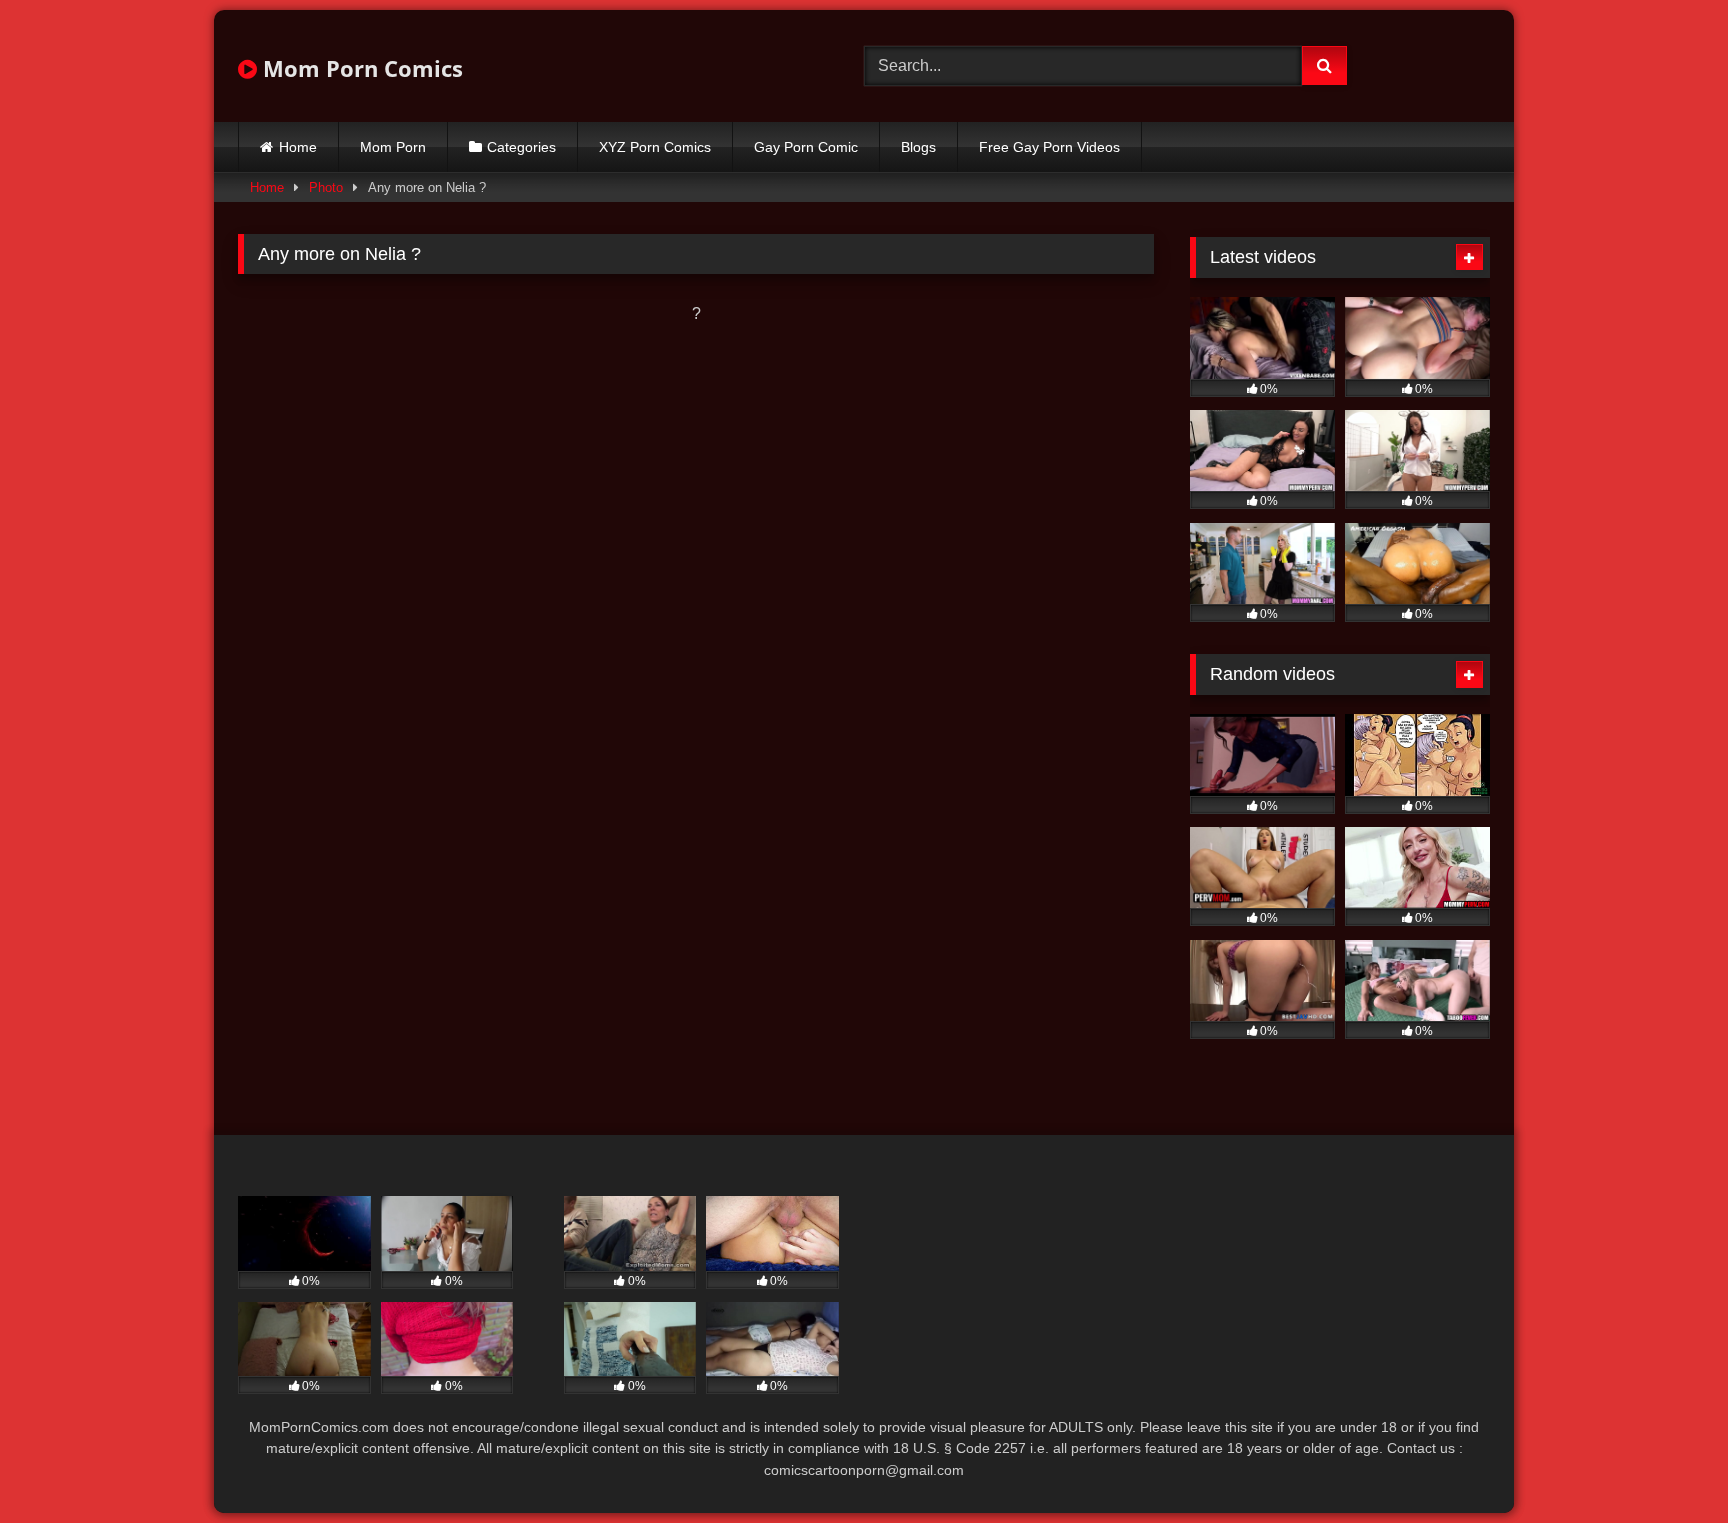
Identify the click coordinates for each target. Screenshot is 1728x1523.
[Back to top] (1666, 1463)
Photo (326, 187)
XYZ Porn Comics (655, 147)
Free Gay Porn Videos (1049, 147)
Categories (521, 147)
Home (298, 147)
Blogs (918, 147)
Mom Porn (393, 147)
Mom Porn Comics (360, 68)
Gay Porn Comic (806, 147)
